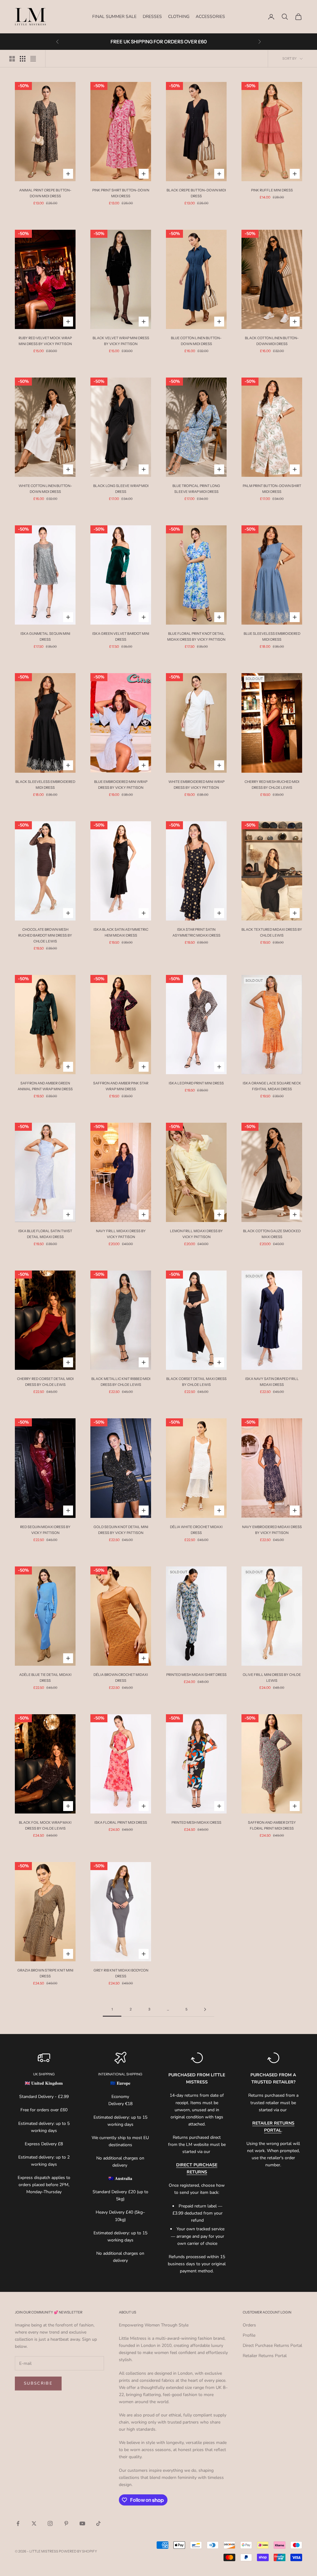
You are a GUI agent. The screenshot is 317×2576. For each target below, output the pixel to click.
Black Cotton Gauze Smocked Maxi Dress (272, 1234)
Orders (249, 2325)
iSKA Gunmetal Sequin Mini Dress (45, 637)
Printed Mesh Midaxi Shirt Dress (196, 1675)
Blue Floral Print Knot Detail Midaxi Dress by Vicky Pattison (196, 637)
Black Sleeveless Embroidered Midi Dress (45, 785)
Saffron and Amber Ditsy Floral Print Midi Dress (272, 1825)
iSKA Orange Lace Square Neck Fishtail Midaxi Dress (272, 1086)
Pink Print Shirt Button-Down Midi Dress (121, 193)
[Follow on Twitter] (34, 2523)
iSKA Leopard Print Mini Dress (196, 1083)
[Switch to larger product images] (12, 59)
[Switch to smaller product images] (23, 59)
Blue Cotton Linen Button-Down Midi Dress (196, 341)
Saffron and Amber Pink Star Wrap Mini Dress (121, 1086)
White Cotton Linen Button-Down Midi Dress (45, 489)
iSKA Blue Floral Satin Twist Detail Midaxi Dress (45, 1234)
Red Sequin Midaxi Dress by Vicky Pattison (45, 1530)
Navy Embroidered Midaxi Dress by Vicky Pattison (272, 1530)
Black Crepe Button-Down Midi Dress (196, 193)
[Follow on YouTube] (82, 2523)
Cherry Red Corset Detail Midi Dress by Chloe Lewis (45, 1382)
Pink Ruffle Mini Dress (272, 190)
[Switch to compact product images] (33, 59)
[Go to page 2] (205, 2009)
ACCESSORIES (210, 17)
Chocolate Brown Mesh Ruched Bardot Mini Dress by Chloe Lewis (45, 935)
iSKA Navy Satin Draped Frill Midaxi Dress (272, 1382)
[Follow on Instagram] (50, 2523)
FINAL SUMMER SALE (114, 17)
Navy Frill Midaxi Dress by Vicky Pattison (121, 1234)
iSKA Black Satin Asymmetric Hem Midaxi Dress (121, 932)
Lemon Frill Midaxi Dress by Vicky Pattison (196, 1234)
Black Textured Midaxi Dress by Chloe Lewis (272, 932)
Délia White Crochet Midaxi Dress (196, 1530)
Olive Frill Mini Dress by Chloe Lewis (272, 1678)
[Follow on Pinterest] (66, 2523)
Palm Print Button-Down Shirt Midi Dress (272, 489)
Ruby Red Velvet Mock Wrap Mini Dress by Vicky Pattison (45, 341)
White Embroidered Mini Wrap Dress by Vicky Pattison (196, 785)
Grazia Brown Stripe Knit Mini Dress (45, 1973)
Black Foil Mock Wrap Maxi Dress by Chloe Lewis (45, 1825)
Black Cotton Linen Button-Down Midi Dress (272, 341)
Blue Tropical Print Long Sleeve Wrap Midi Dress (196, 489)
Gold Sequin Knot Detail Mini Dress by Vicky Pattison (121, 1530)
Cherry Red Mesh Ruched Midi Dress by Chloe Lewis (272, 785)
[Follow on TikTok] (98, 2523)
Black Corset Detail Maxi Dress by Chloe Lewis (196, 1382)
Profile (249, 2335)
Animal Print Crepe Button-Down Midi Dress (45, 193)
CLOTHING (179, 17)
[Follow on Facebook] (18, 2523)
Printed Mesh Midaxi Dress (196, 1822)
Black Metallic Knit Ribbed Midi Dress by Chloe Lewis (121, 1382)
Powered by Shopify (78, 2551)
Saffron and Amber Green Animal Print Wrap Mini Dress (45, 1086)
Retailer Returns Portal (265, 2356)
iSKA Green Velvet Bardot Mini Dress (121, 637)
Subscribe (38, 2383)
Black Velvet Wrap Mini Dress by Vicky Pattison (121, 341)
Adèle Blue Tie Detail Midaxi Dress (45, 1678)
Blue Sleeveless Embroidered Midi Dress (272, 637)
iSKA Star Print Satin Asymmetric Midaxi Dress (196, 932)
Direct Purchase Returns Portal (272, 2345)
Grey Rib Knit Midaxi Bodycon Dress (121, 1973)
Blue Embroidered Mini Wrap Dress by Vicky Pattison (121, 785)
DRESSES (152, 17)
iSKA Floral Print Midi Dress (121, 1822)
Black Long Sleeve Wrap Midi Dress (121, 489)
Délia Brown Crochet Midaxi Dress (121, 1678)
